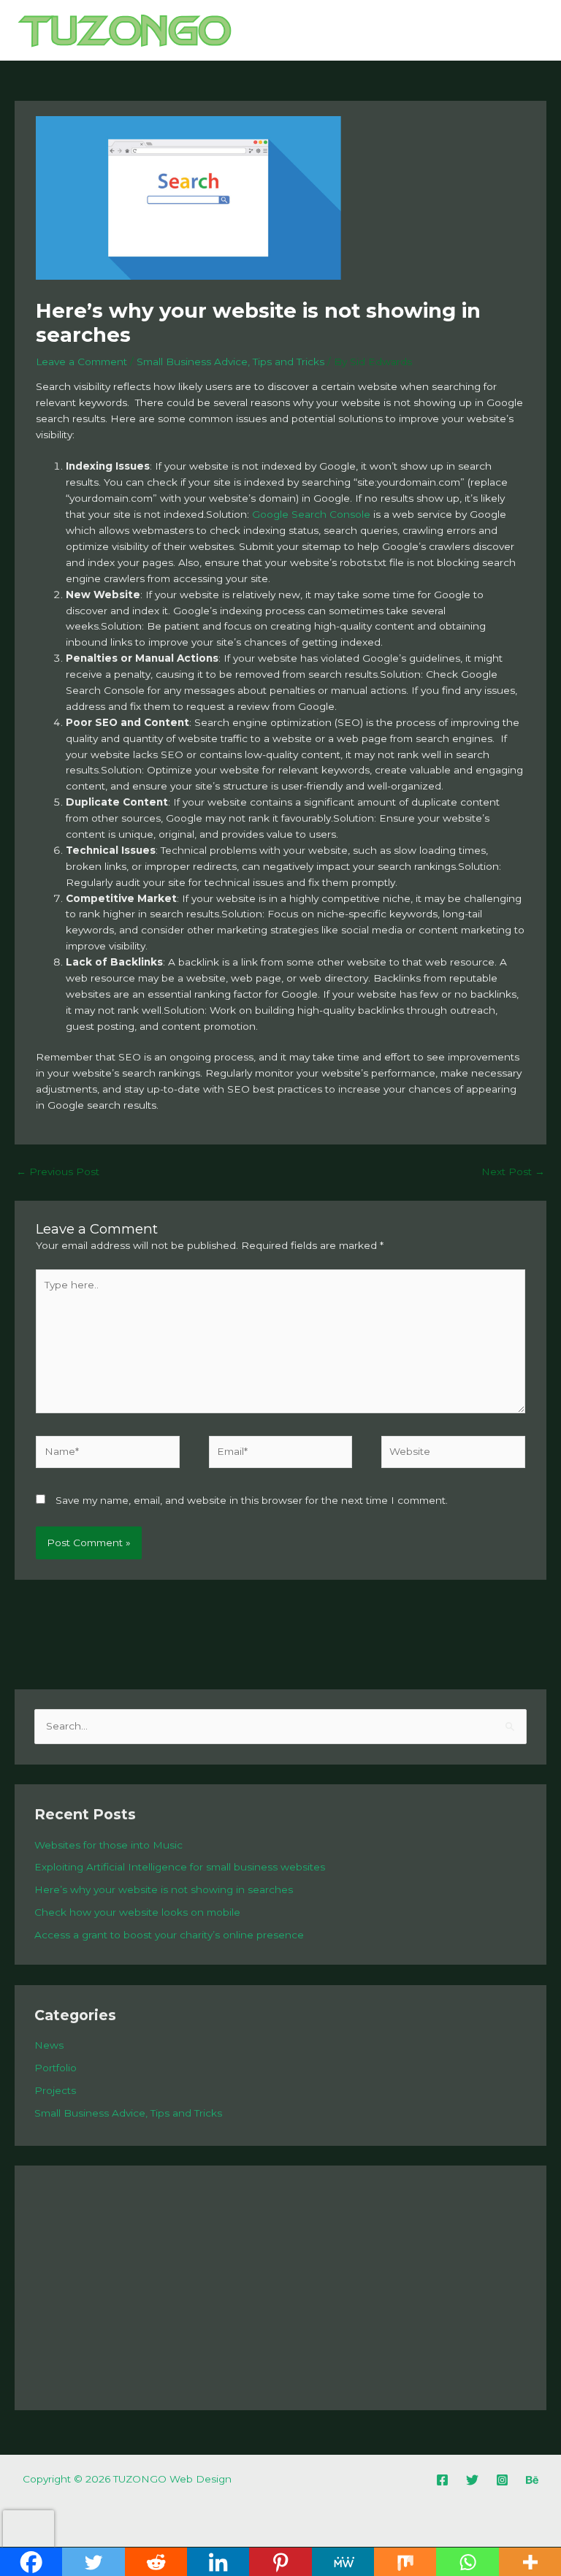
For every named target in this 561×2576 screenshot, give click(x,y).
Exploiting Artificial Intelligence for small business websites (180, 1867)
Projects (55, 2090)
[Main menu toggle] (532, 30)
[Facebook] (442, 2480)
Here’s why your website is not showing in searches (164, 1889)
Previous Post (58, 1172)
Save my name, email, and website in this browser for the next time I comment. (252, 1500)
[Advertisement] (280, 2288)
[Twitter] (472, 2480)
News (49, 2045)
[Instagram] (502, 2480)
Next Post (513, 1172)
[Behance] (532, 2480)
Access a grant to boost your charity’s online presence (169, 1935)
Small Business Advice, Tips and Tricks (230, 362)
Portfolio (56, 2068)
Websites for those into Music (108, 1845)
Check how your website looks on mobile (137, 1912)
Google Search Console (311, 514)
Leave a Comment (81, 362)
